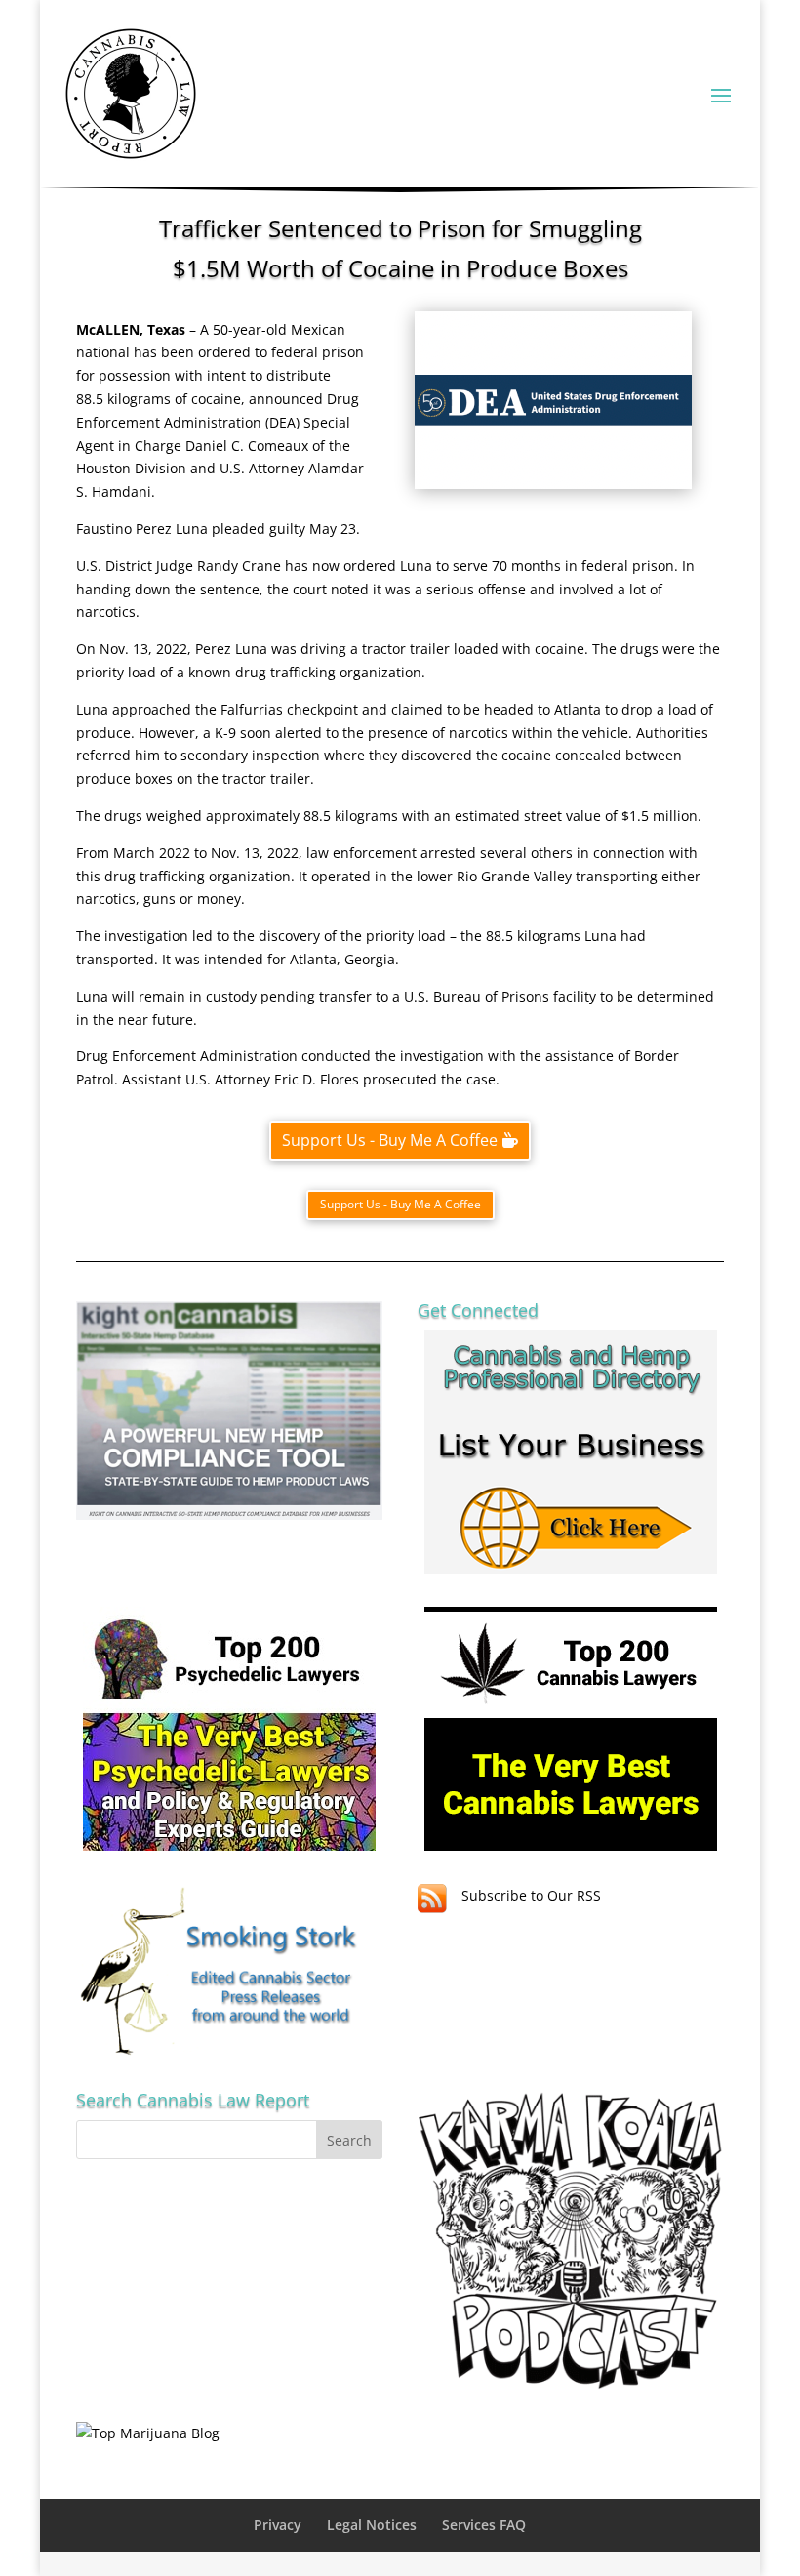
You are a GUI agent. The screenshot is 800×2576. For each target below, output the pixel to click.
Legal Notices (372, 2525)
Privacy (278, 2525)
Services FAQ (484, 2525)
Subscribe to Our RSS (531, 1895)
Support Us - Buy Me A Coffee (390, 1140)
